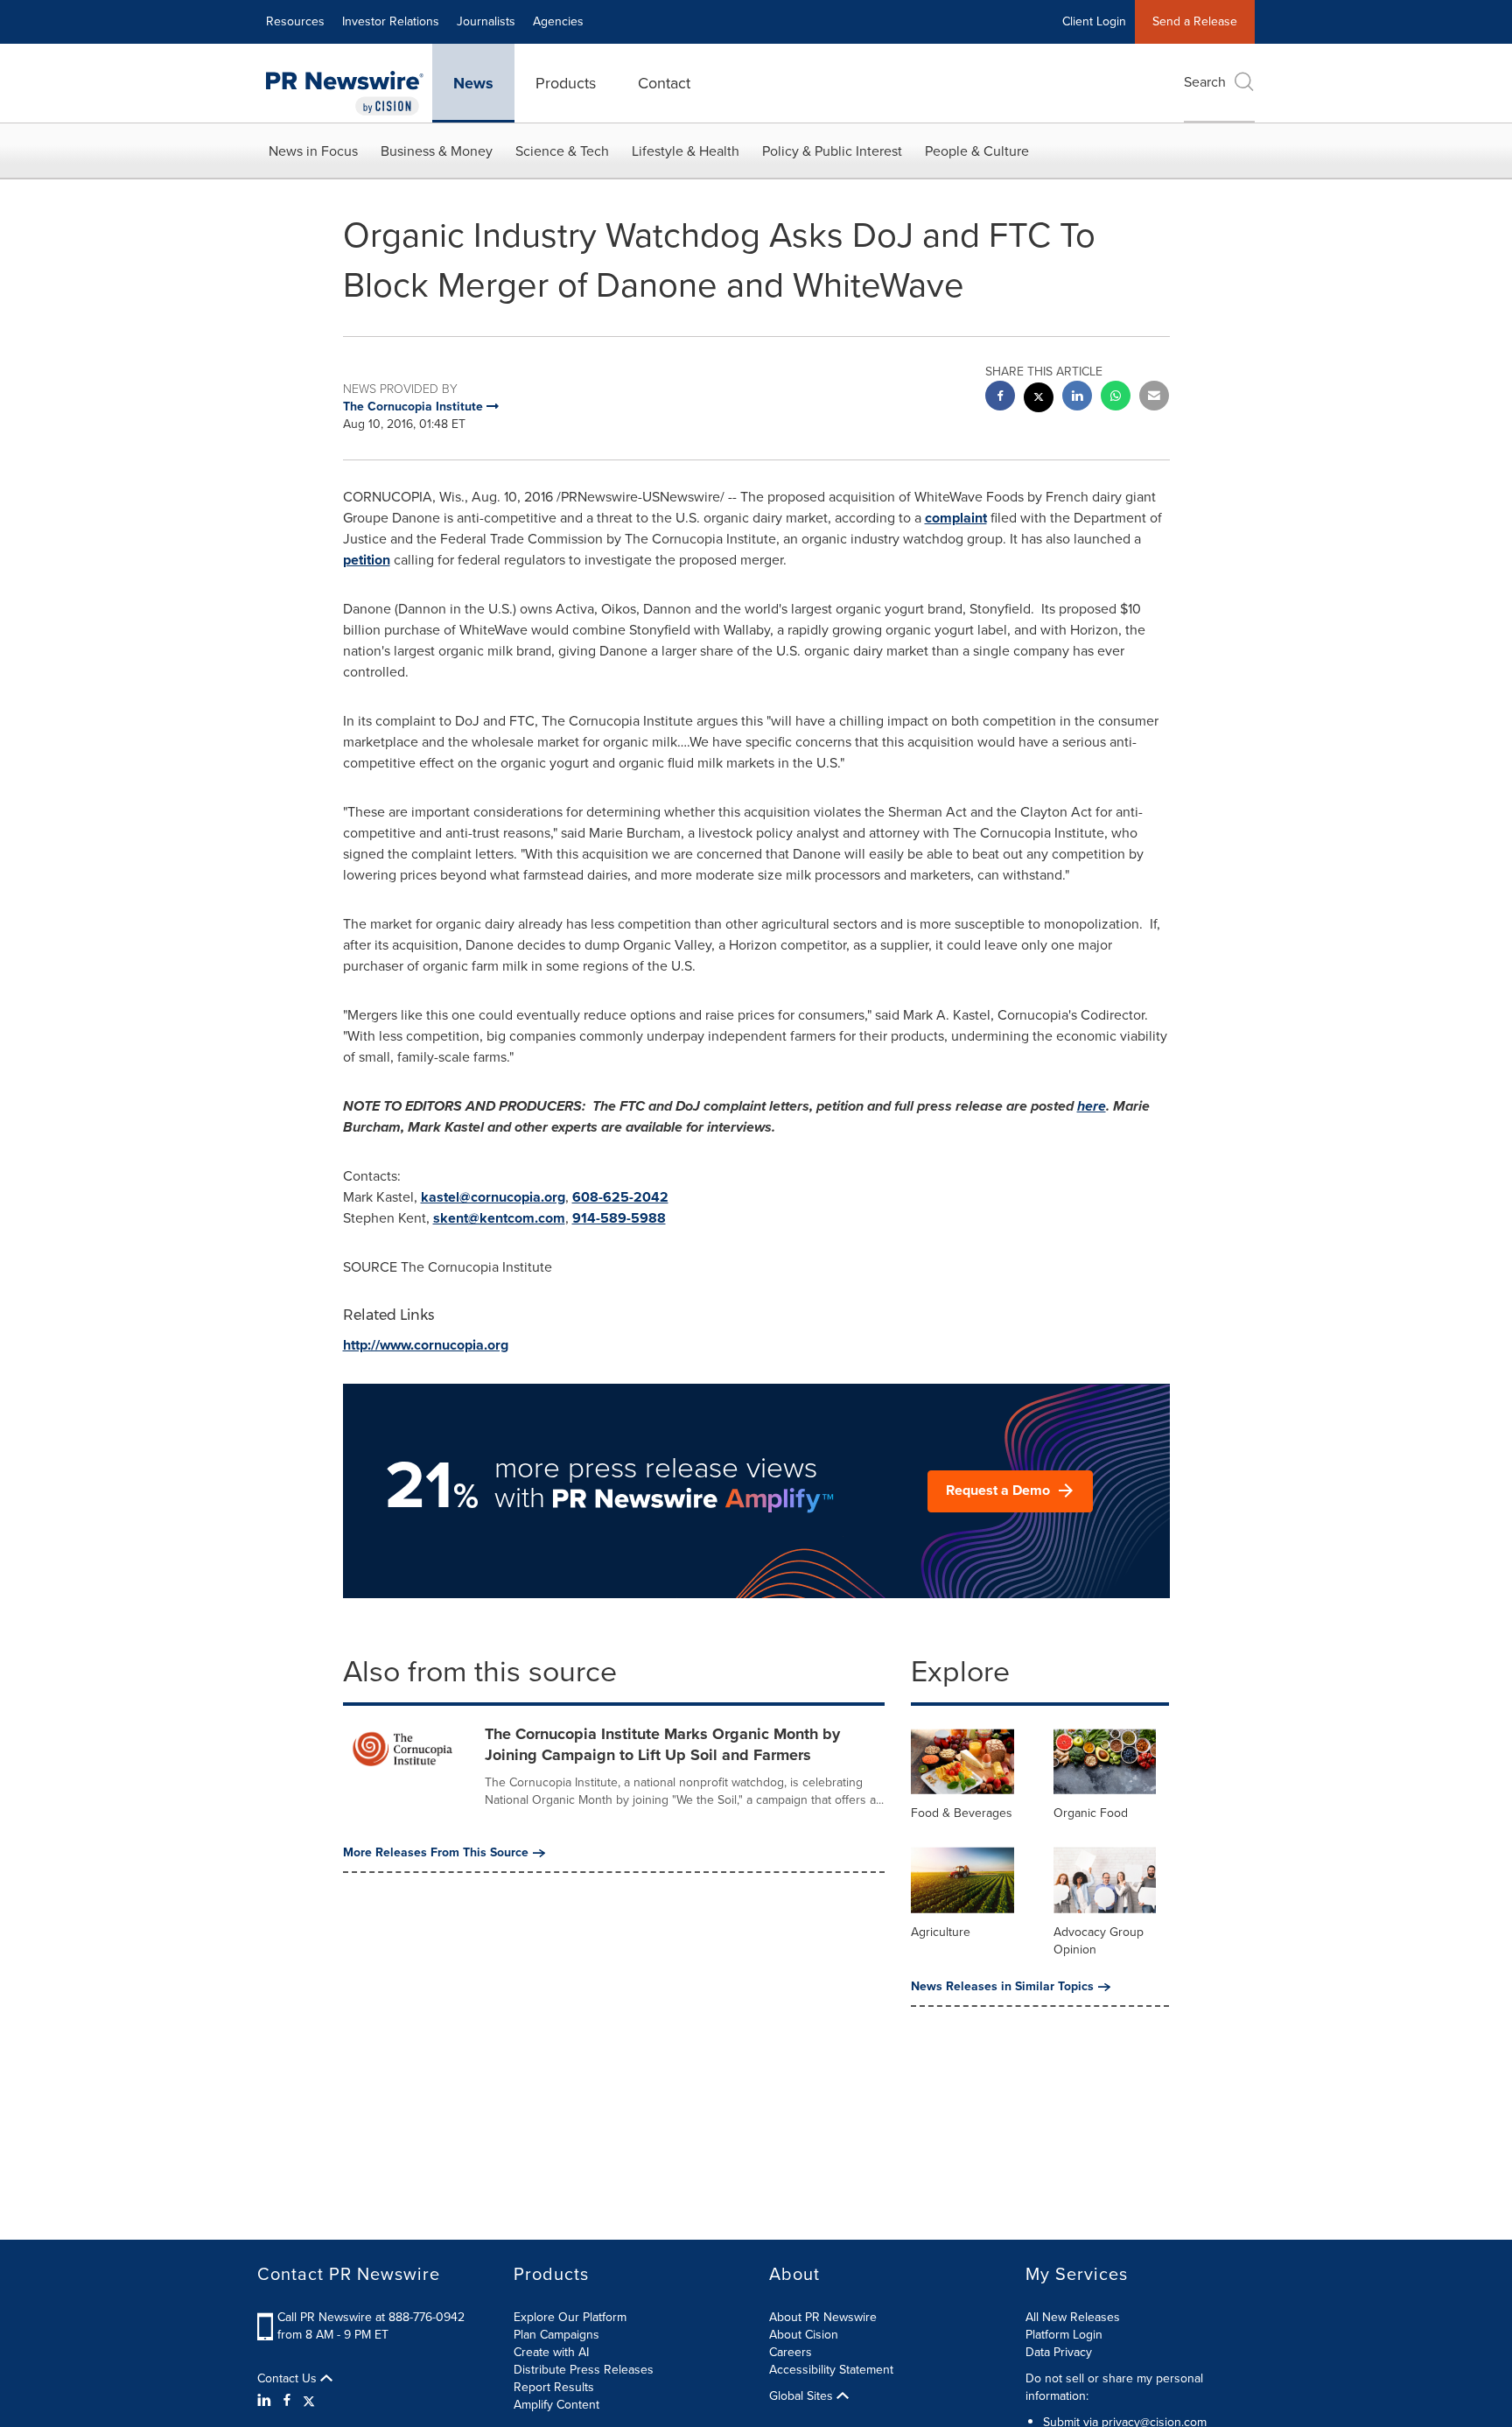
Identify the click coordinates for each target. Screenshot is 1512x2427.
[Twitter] (309, 2401)
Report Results (554, 2387)
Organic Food (1091, 1813)
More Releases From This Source (436, 1853)
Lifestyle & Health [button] (686, 151)
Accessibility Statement (831, 2370)
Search (1205, 82)
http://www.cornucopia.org (426, 1345)
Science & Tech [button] (562, 151)
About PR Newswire (823, 2317)
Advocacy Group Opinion (1099, 1941)
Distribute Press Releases (584, 2370)
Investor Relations (391, 21)
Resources (295, 21)
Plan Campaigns (556, 2335)
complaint (956, 518)
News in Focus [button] (313, 151)
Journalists (486, 21)
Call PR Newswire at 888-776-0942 (371, 2317)
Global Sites (803, 2396)
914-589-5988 (619, 1218)
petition (367, 560)
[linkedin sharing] (1077, 398)
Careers (791, 2352)
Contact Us (289, 2379)
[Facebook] (287, 2401)
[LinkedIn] (266, 2401)
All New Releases (1073, 2317)
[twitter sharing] (1039, 400)
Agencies (558, 21)
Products (566, 83)
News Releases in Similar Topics (1002, 1987)
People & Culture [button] (977, 151)
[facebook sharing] (1000, 398)
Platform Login (1064, 2335)
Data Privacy (1059, 2352)
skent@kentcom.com (499, 1218)
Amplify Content (556, 2405)
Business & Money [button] (437, 151)
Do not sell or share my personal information (1114, 2387)
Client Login (1094, 21)
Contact (664, 83)
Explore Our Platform (570, 2317)
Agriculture (941, 1932)
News (473, 83)
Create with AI (551, 2352)
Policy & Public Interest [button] (832, 151)
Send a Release (1195, 21)
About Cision (804, 2335)
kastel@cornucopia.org (493, 1197)
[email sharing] (1154, 398)
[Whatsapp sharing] (1116, 398)
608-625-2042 (620, 1197)
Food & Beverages (962, 1813)
